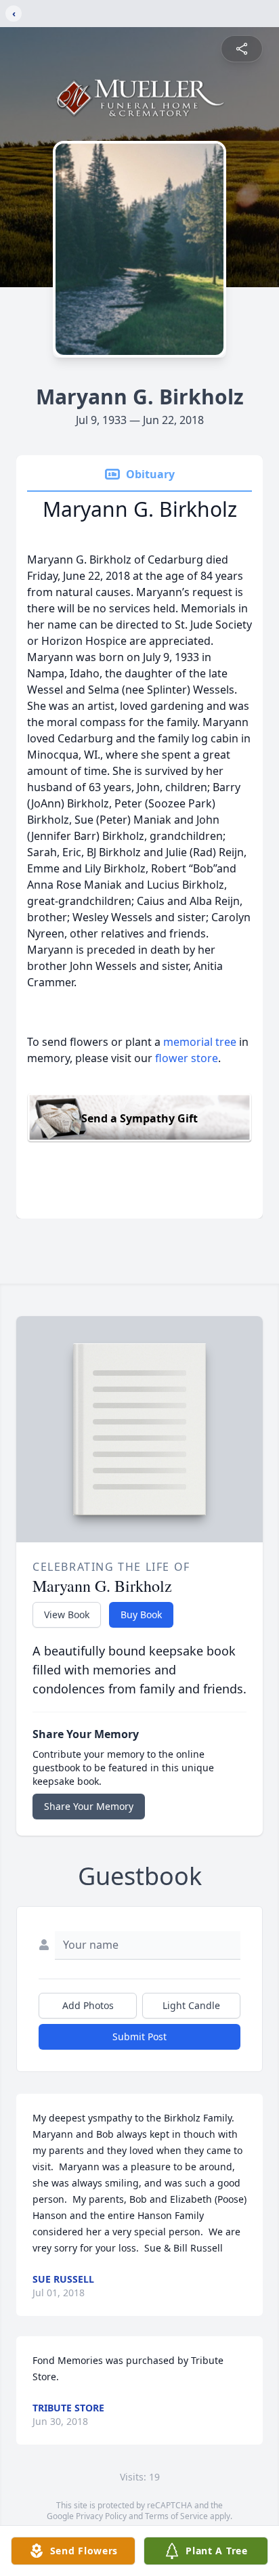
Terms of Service (176, 2516)
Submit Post (139, 2036)
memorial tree (200, 1042)
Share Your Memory (89, 1806)
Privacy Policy (101, 2516)
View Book (67, 1614)
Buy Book (141, 1614)
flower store (187, 1058)
